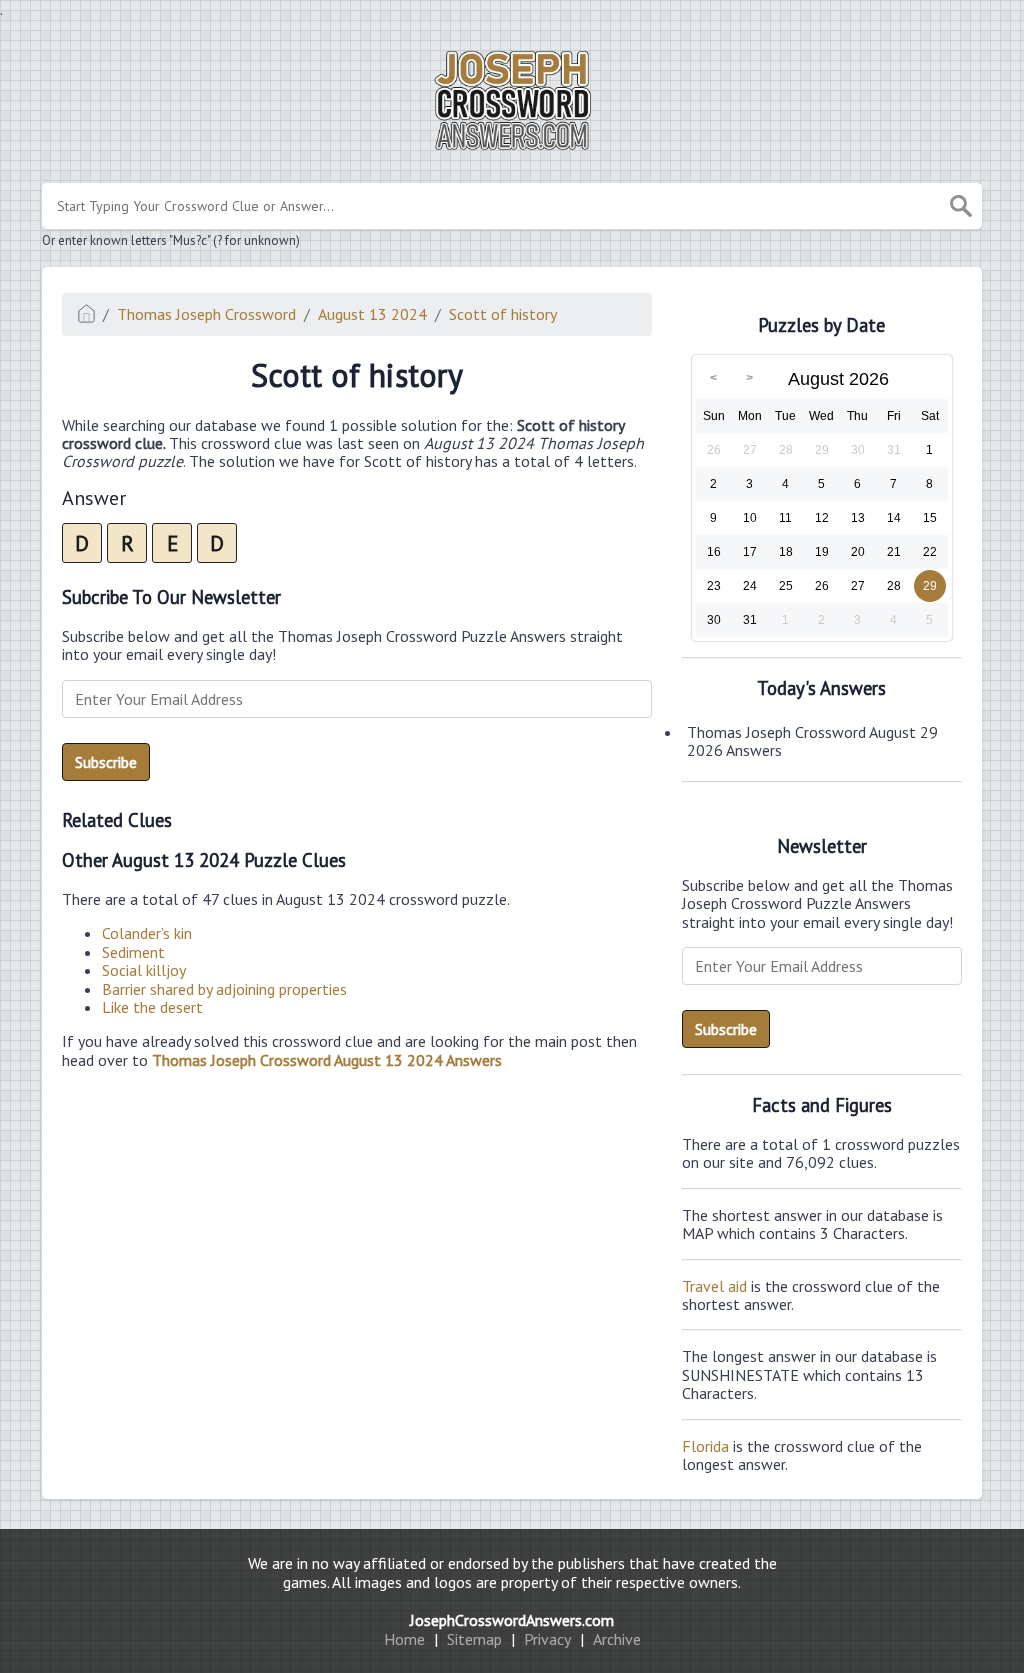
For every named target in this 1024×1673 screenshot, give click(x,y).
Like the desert (152, 1007)
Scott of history (503, 314)
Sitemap (474, 1639)
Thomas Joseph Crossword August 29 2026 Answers (812, 741)
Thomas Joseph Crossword (206, 314)
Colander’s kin (147, 933)
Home (404, 1639)
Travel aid (714, 1286)
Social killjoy (144, 970)
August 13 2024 (372, 314)
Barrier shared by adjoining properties (224, 989)
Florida (705, 1446)
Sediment (133, 952)
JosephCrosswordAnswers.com (512, 1620)
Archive (617, 1639)
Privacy (547, 1639)
